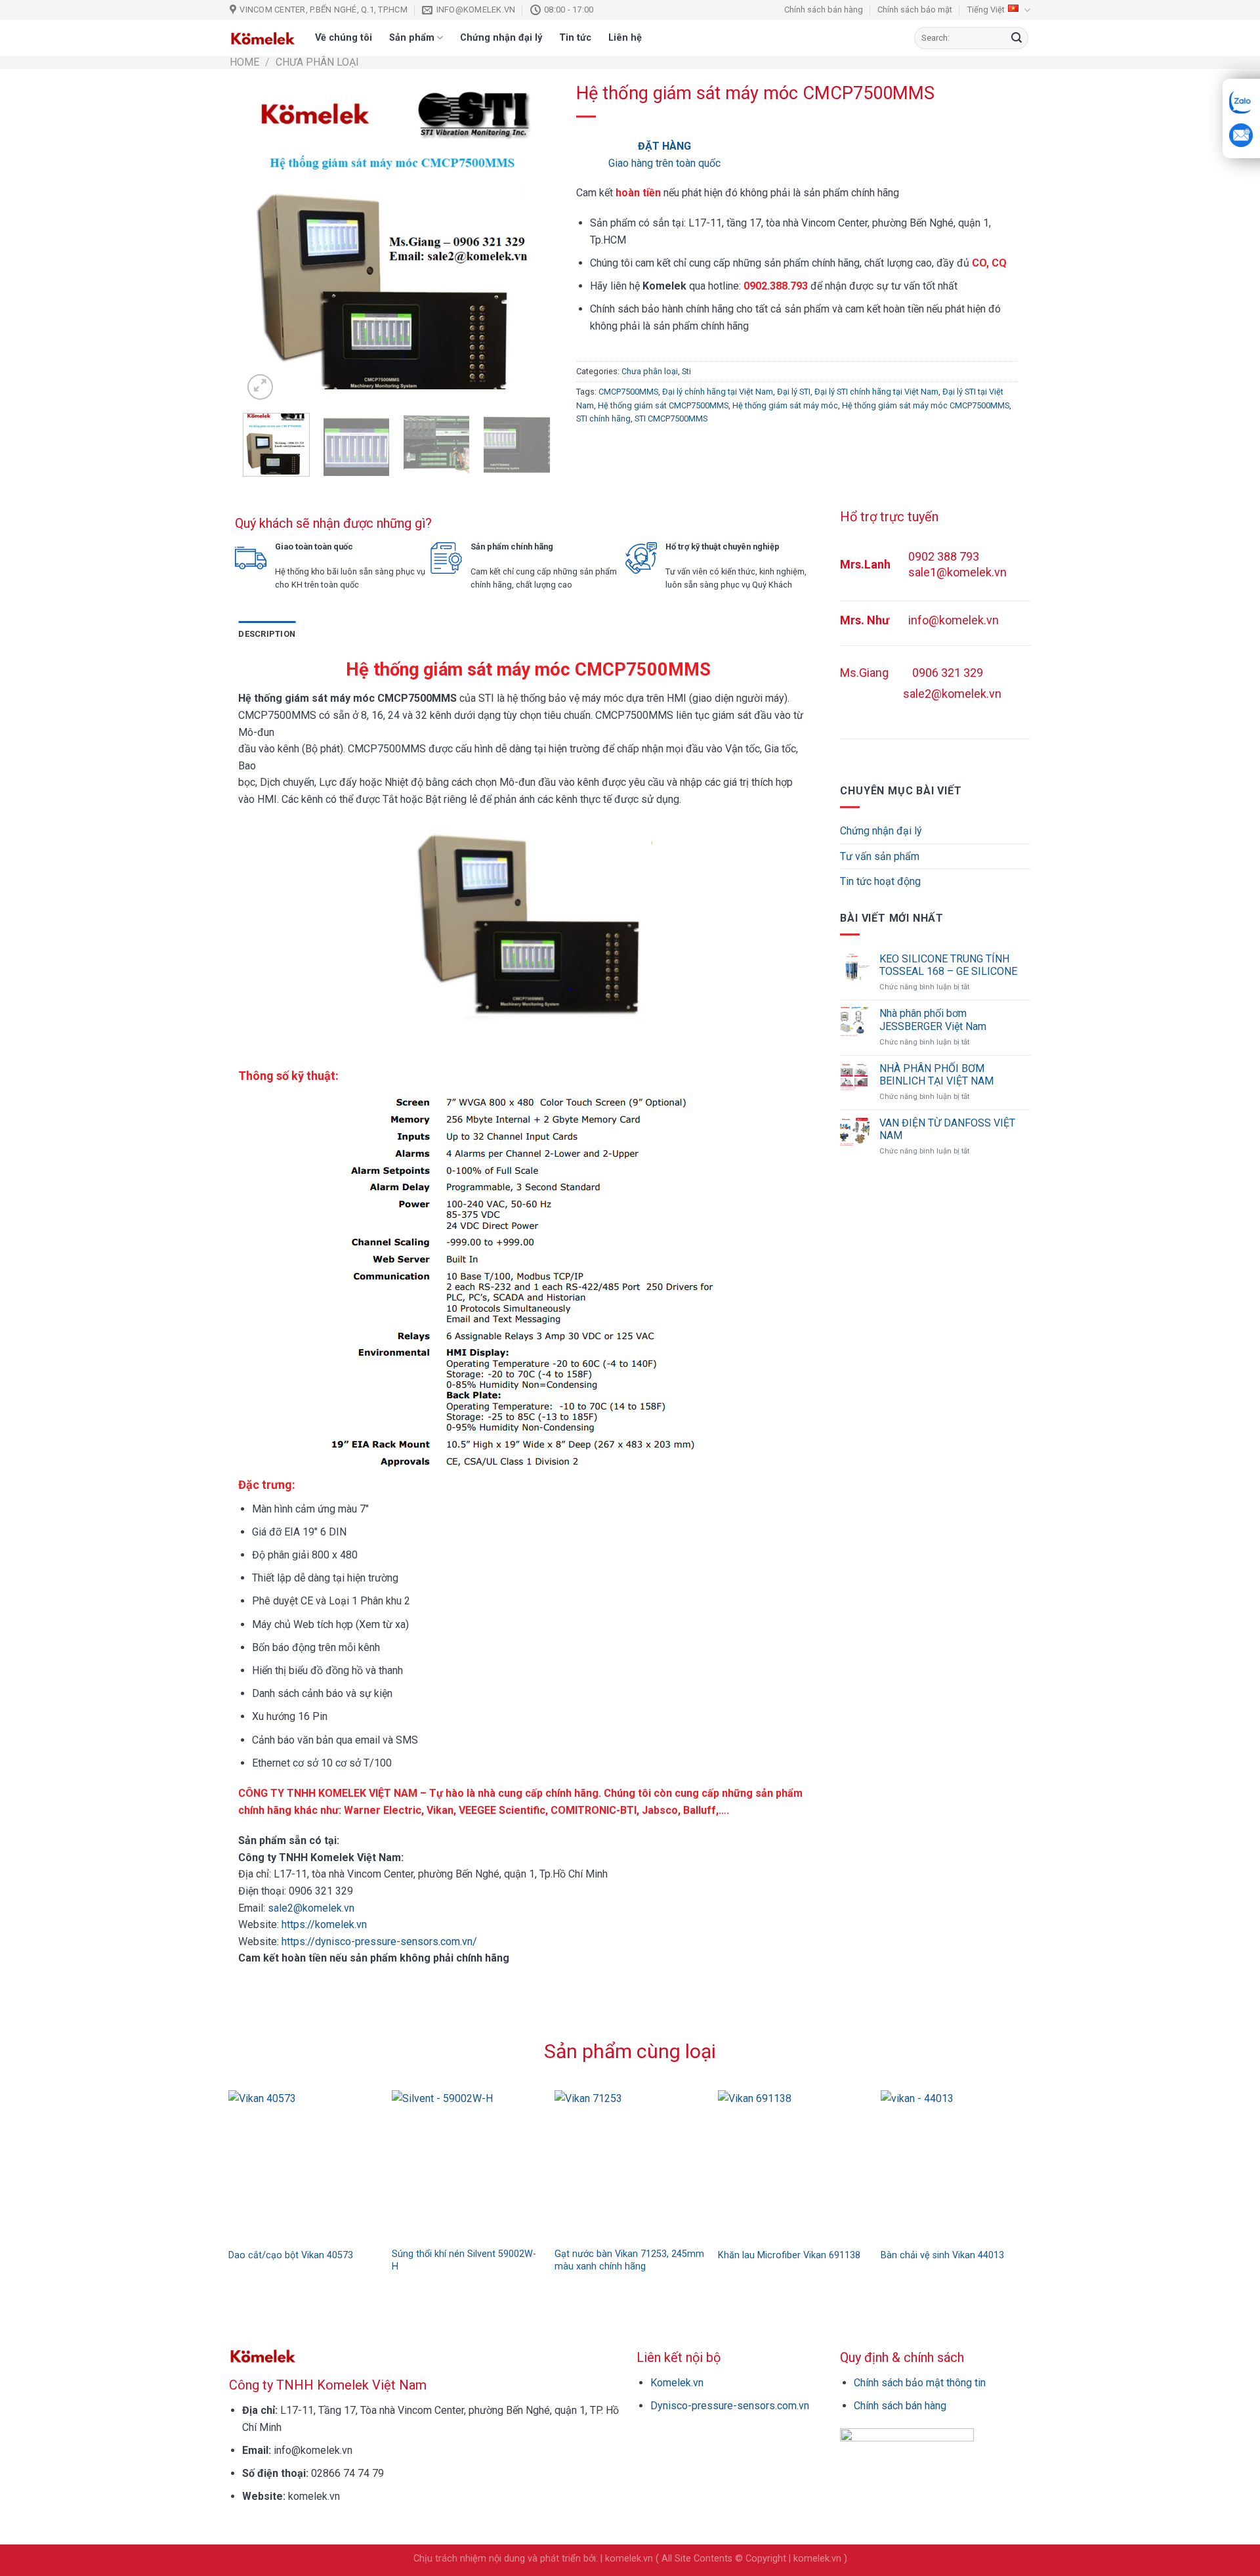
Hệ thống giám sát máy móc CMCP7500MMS (926, 405)
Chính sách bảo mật (915, 10)
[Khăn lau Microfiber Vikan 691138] (793, 2165)
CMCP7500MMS (628, 392)
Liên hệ (625, 38)
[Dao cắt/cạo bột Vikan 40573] (304, 2165)
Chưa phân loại (317, 62)
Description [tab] (267, 634)
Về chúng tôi (344, 38)
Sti (686, 371)
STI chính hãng (603, 419)
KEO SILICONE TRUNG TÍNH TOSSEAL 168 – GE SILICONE (948, 965)
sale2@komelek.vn (310, 1908)
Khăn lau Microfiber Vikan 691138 (789, 2255)
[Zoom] (260, 387)
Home (244, 62)
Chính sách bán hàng (824, 10)
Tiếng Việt (986, 10)
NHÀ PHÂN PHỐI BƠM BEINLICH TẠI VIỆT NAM (936, 1075)
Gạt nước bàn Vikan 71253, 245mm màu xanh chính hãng (629, 2260)
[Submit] (1017, 38)
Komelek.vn (677, 2383)
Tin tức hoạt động (880, 881)
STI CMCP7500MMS (671, 419)
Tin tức (575, 38)
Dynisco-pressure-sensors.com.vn (730, 2406)
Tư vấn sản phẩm (880, 856)
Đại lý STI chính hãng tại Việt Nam (876, 392)
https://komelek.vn (324, 1924)
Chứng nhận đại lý (501, 38)
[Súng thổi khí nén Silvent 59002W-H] (467, 2165)
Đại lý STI (794, 392)
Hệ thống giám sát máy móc (785, 405)
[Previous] (266, 242)
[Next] (528, 242)
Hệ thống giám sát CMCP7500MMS (663, 405)
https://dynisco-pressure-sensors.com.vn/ (378, 1942)
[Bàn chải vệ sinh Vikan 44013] (956, 2165)
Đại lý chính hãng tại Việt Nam (718, 392)
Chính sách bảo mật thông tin (920, 2383)
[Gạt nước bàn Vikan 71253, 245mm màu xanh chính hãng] (630, 2165)
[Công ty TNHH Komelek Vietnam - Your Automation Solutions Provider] (262, 38)
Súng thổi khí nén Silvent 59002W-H (464, 2260)
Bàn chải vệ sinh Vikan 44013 (942, 2255)
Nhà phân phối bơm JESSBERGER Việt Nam (933, 1020)
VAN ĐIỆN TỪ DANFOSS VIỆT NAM (947, 1129)
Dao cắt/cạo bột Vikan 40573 (291, 2255)
